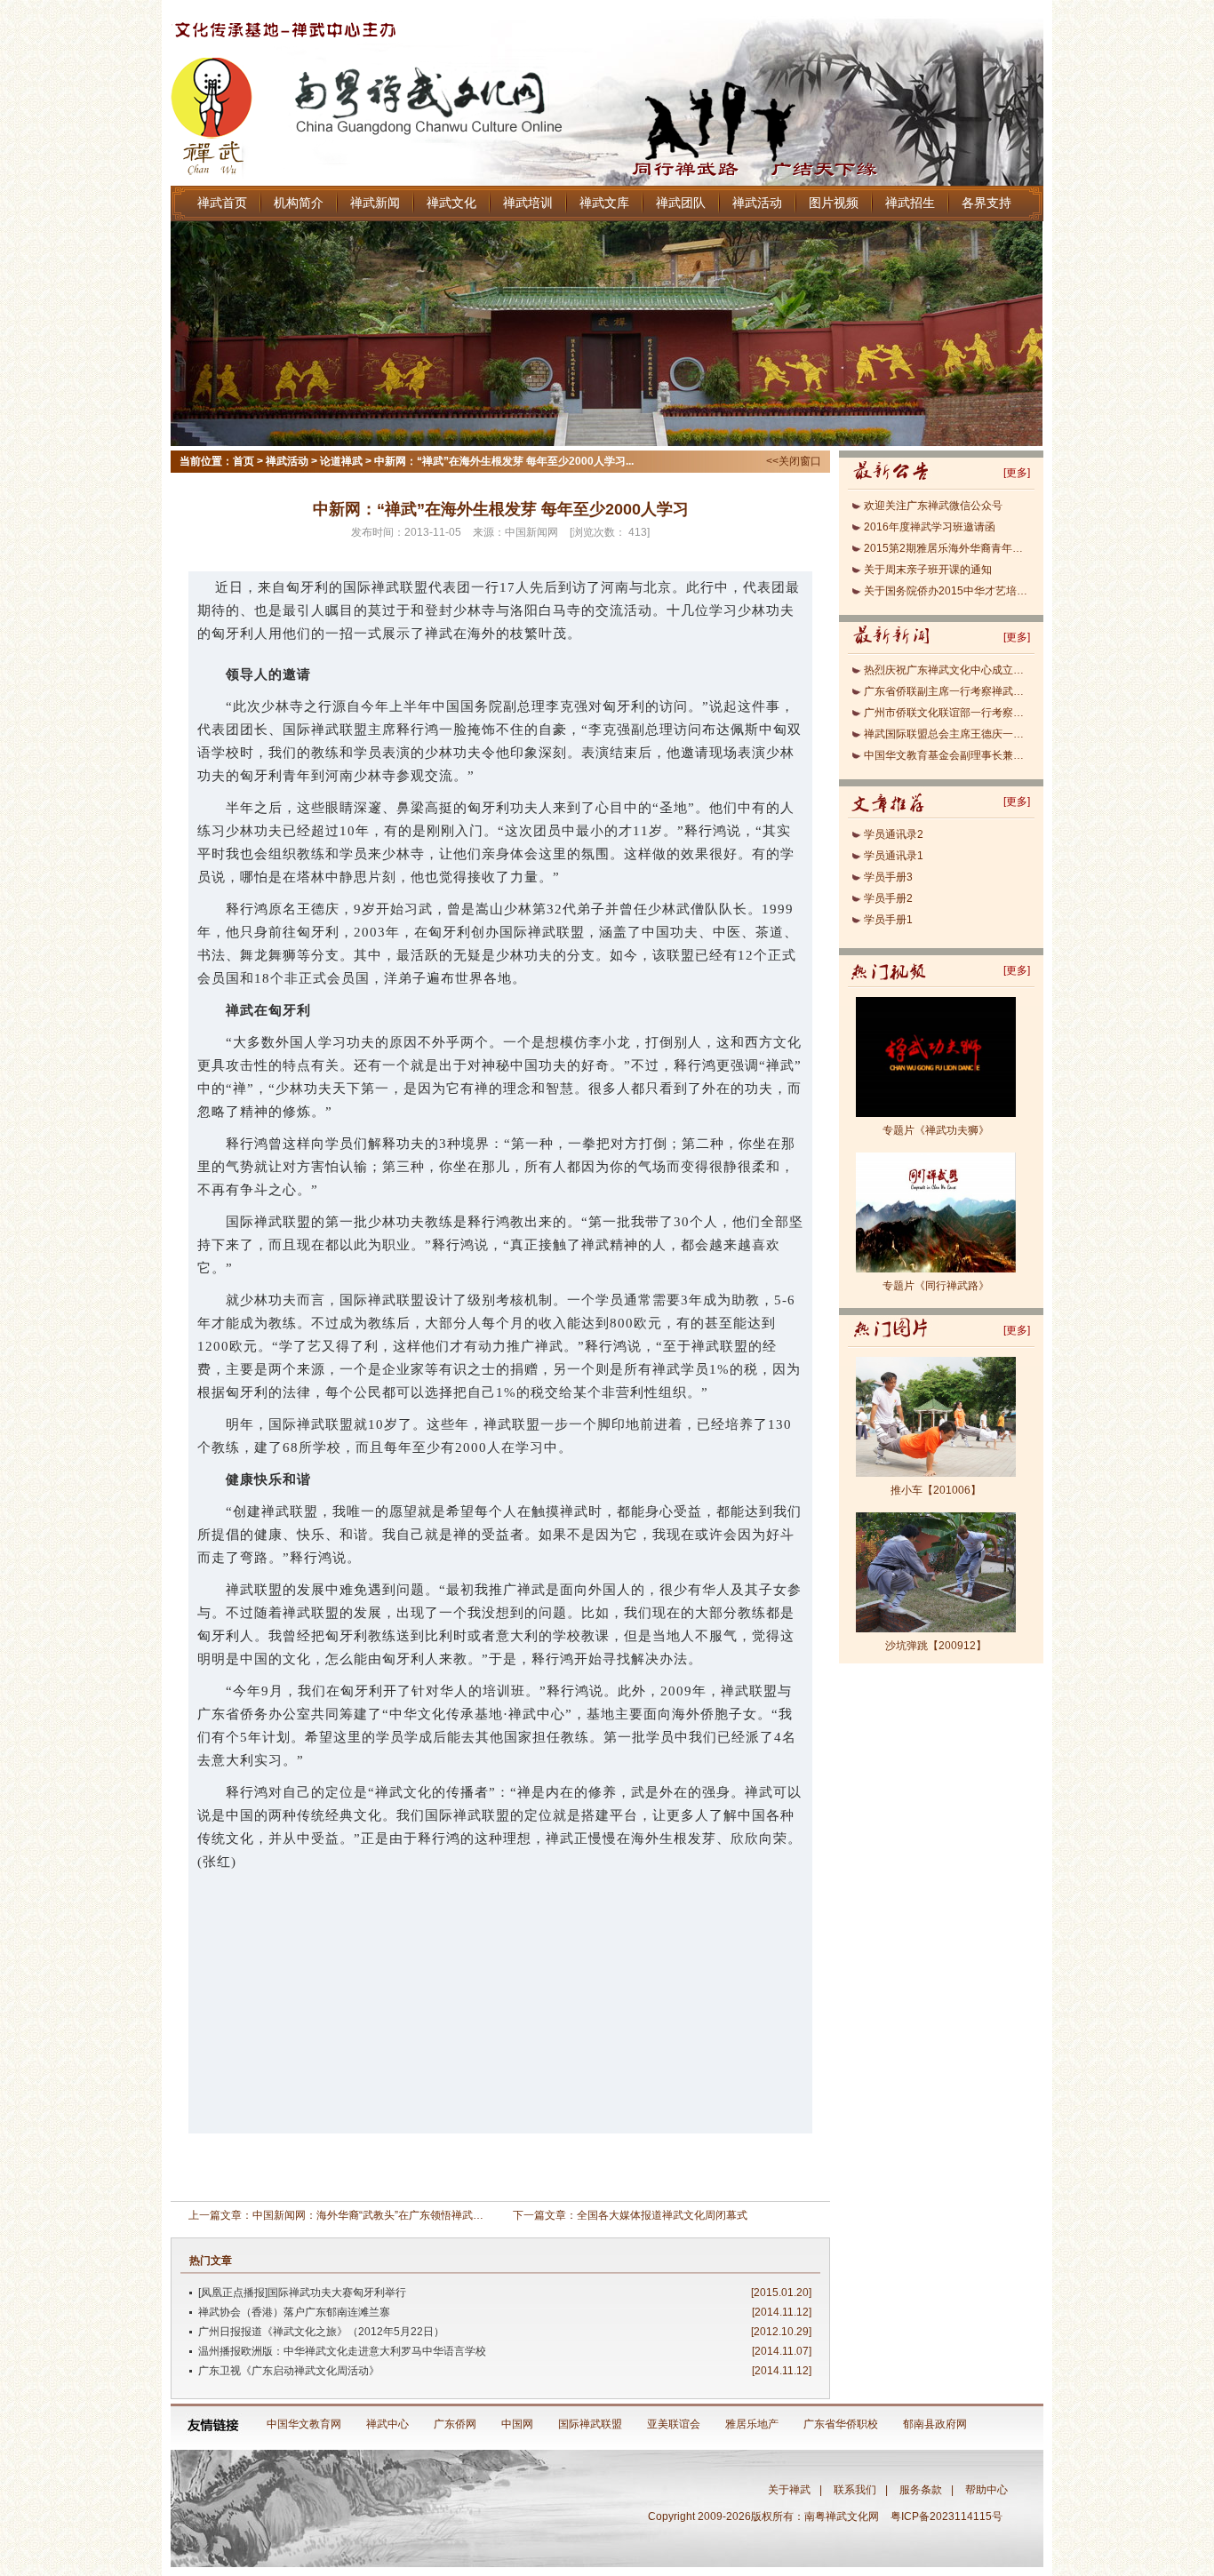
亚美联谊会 (674, 2424)
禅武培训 (528, 203)
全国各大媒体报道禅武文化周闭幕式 (662, 2215)
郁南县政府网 (935, 2424)
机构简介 (299, 203)
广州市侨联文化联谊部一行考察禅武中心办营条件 (947, 713)
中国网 (517, 2424)
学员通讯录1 (894, 856)
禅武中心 (387, 2424)
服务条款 (921, 2490)
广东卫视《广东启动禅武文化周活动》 (289, 2371)
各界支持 (986, 203)
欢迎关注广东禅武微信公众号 (933, 506)
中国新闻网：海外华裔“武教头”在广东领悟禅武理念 (373, 2215)
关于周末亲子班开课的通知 (928, 570)
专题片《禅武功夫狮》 (936, 1130)
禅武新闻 (375, 203)
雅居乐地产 (752, 2424)
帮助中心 (986, 2490)
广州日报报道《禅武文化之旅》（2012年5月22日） (321, 2332)
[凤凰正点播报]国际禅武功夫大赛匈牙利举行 (302, 2293)
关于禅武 (789, 2490)
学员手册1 (888, 920)
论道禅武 (341, 461)
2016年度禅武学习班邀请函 (930, 527)
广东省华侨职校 (841, 2424)
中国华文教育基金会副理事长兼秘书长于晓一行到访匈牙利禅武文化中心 (947, 755)
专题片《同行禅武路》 (936, 1286)
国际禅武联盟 (590, 2424)
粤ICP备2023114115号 (949, 2516)
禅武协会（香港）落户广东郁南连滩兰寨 (294, 2312)
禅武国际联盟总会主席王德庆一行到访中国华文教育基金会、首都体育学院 (947, 734)
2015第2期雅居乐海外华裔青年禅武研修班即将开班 (947, 548)
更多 (1017, 473)
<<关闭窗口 (794, 461)
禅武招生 (910, 203)
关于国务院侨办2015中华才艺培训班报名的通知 (947, 591)
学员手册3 (888, 877)
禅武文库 (604, 203)
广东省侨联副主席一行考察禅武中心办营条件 (947, 691)
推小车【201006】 (936, 1490)
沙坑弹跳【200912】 (936, 1646)
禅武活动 (757, 203)
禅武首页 (222, 203)
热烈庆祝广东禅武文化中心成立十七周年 (947, 670)
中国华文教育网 (304, 2424)
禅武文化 (451, 203)
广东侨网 (455, 2424)
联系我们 (855, 2490)
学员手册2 (888, 898)
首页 (244, 461)
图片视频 (834, 203)
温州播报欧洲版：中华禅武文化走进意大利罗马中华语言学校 (342, 2351)
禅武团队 (681, 203)
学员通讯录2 (894, 834)
